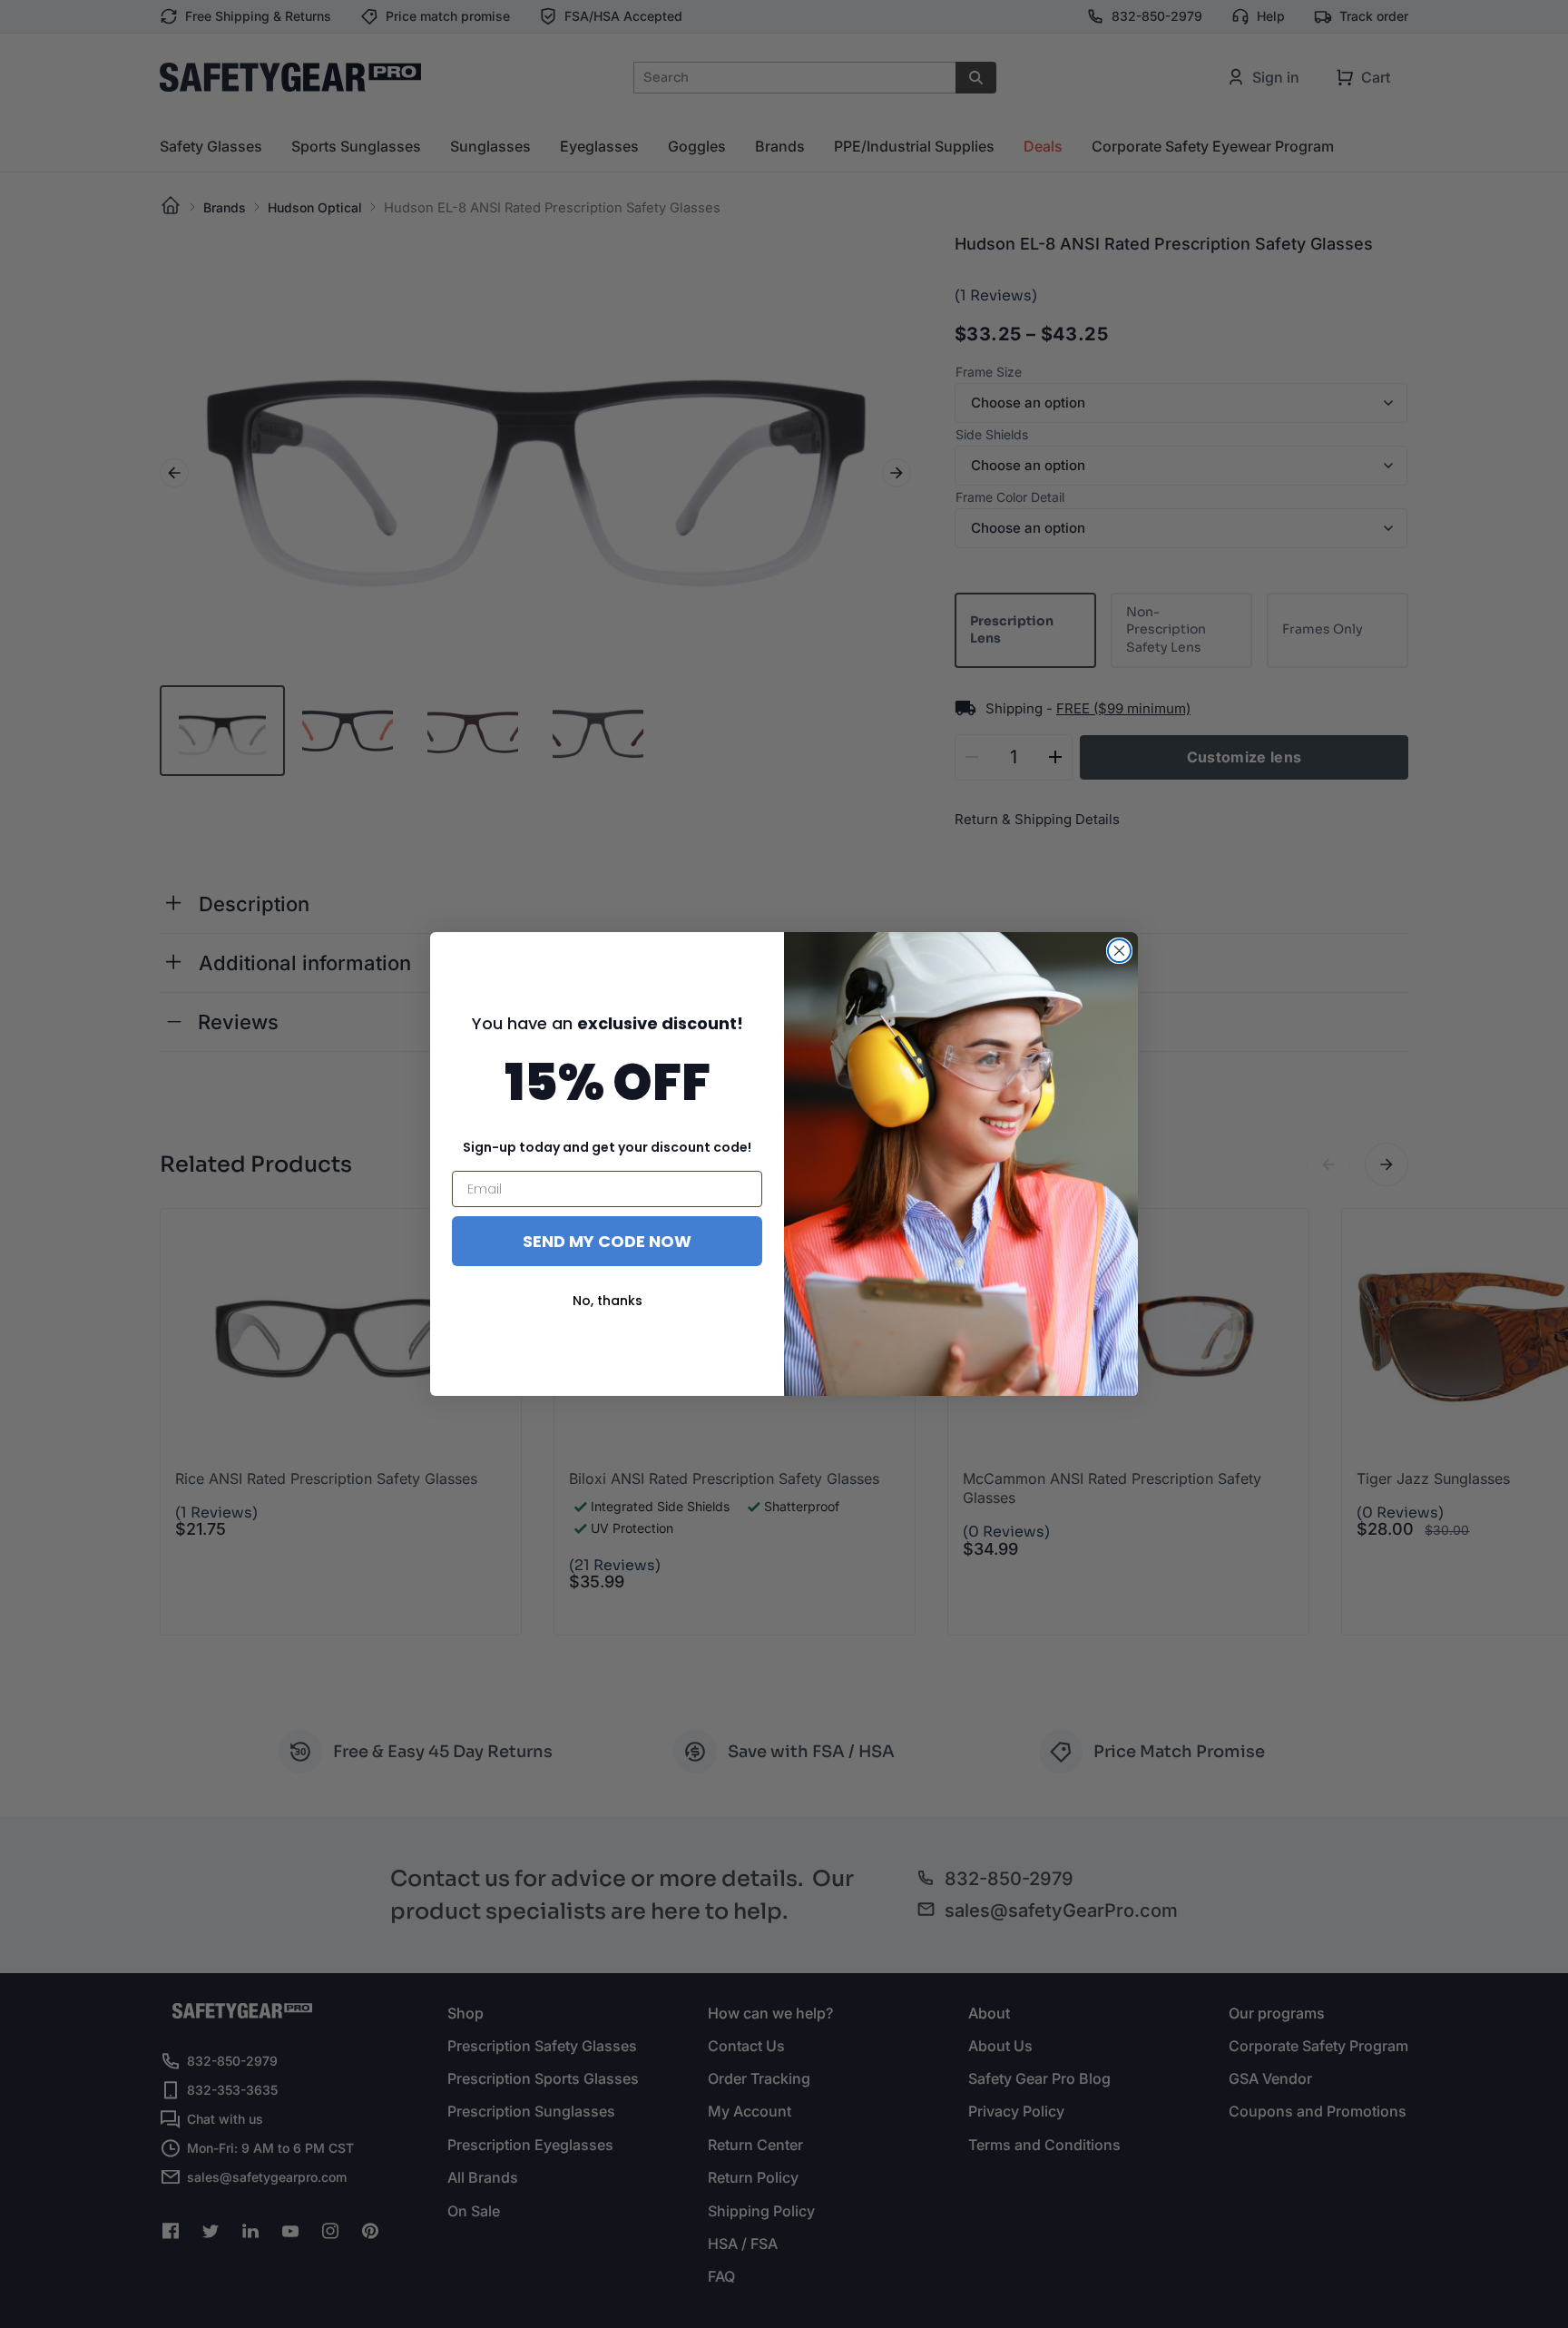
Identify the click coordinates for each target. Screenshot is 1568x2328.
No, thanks (608, 1301)
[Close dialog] (1119, 951)
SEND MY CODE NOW (607, 1241)
